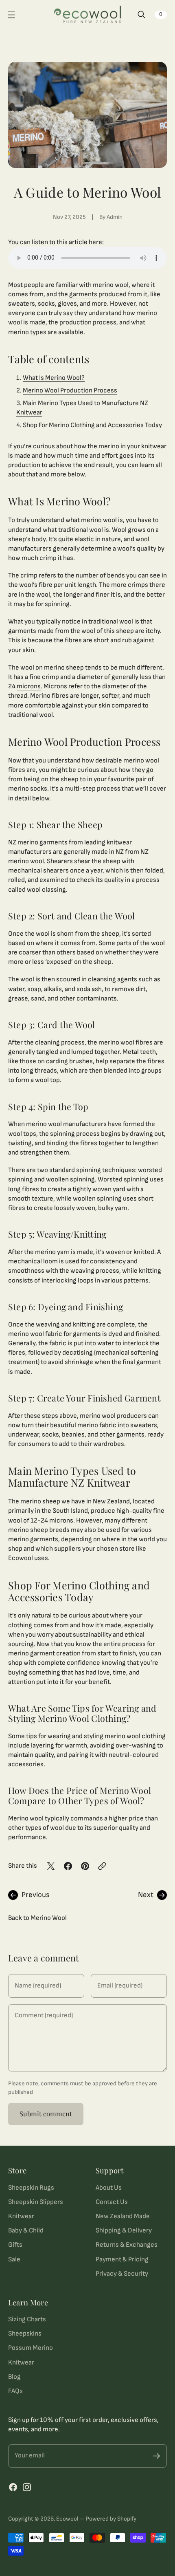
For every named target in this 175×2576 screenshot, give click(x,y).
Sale (14, 2259)
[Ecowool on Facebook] (13, 2487)
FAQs (15, 2391)
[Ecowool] (88, 15)
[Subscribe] (156, 2456)
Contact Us (112, 2202)
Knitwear (21, 2216)
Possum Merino (31, 2348)
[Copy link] (102, 1866)
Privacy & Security (122, 2274)
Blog (14, 2377)
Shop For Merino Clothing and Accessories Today (92, 425)
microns (29, 686)
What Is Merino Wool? (54, 378)
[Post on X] (51, 1866)
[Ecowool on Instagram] (27, 2487)
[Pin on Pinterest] (85, 1866)
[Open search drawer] (142, 15)
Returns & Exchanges (127, 2245)
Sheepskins (25, 2334)
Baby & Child (26, 2230)
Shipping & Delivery (124, 2230)
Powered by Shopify (111, 2519)
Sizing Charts (27, 2319)
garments (83, 294)
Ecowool (67, 2519)
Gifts (15, 2245)
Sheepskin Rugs (31, 2188)
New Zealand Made (123, 2216)
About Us (109, 2188)
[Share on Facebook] (68, 1866)
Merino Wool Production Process (70, 390)
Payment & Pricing (122, 2259)
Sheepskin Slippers (36, 2202)
